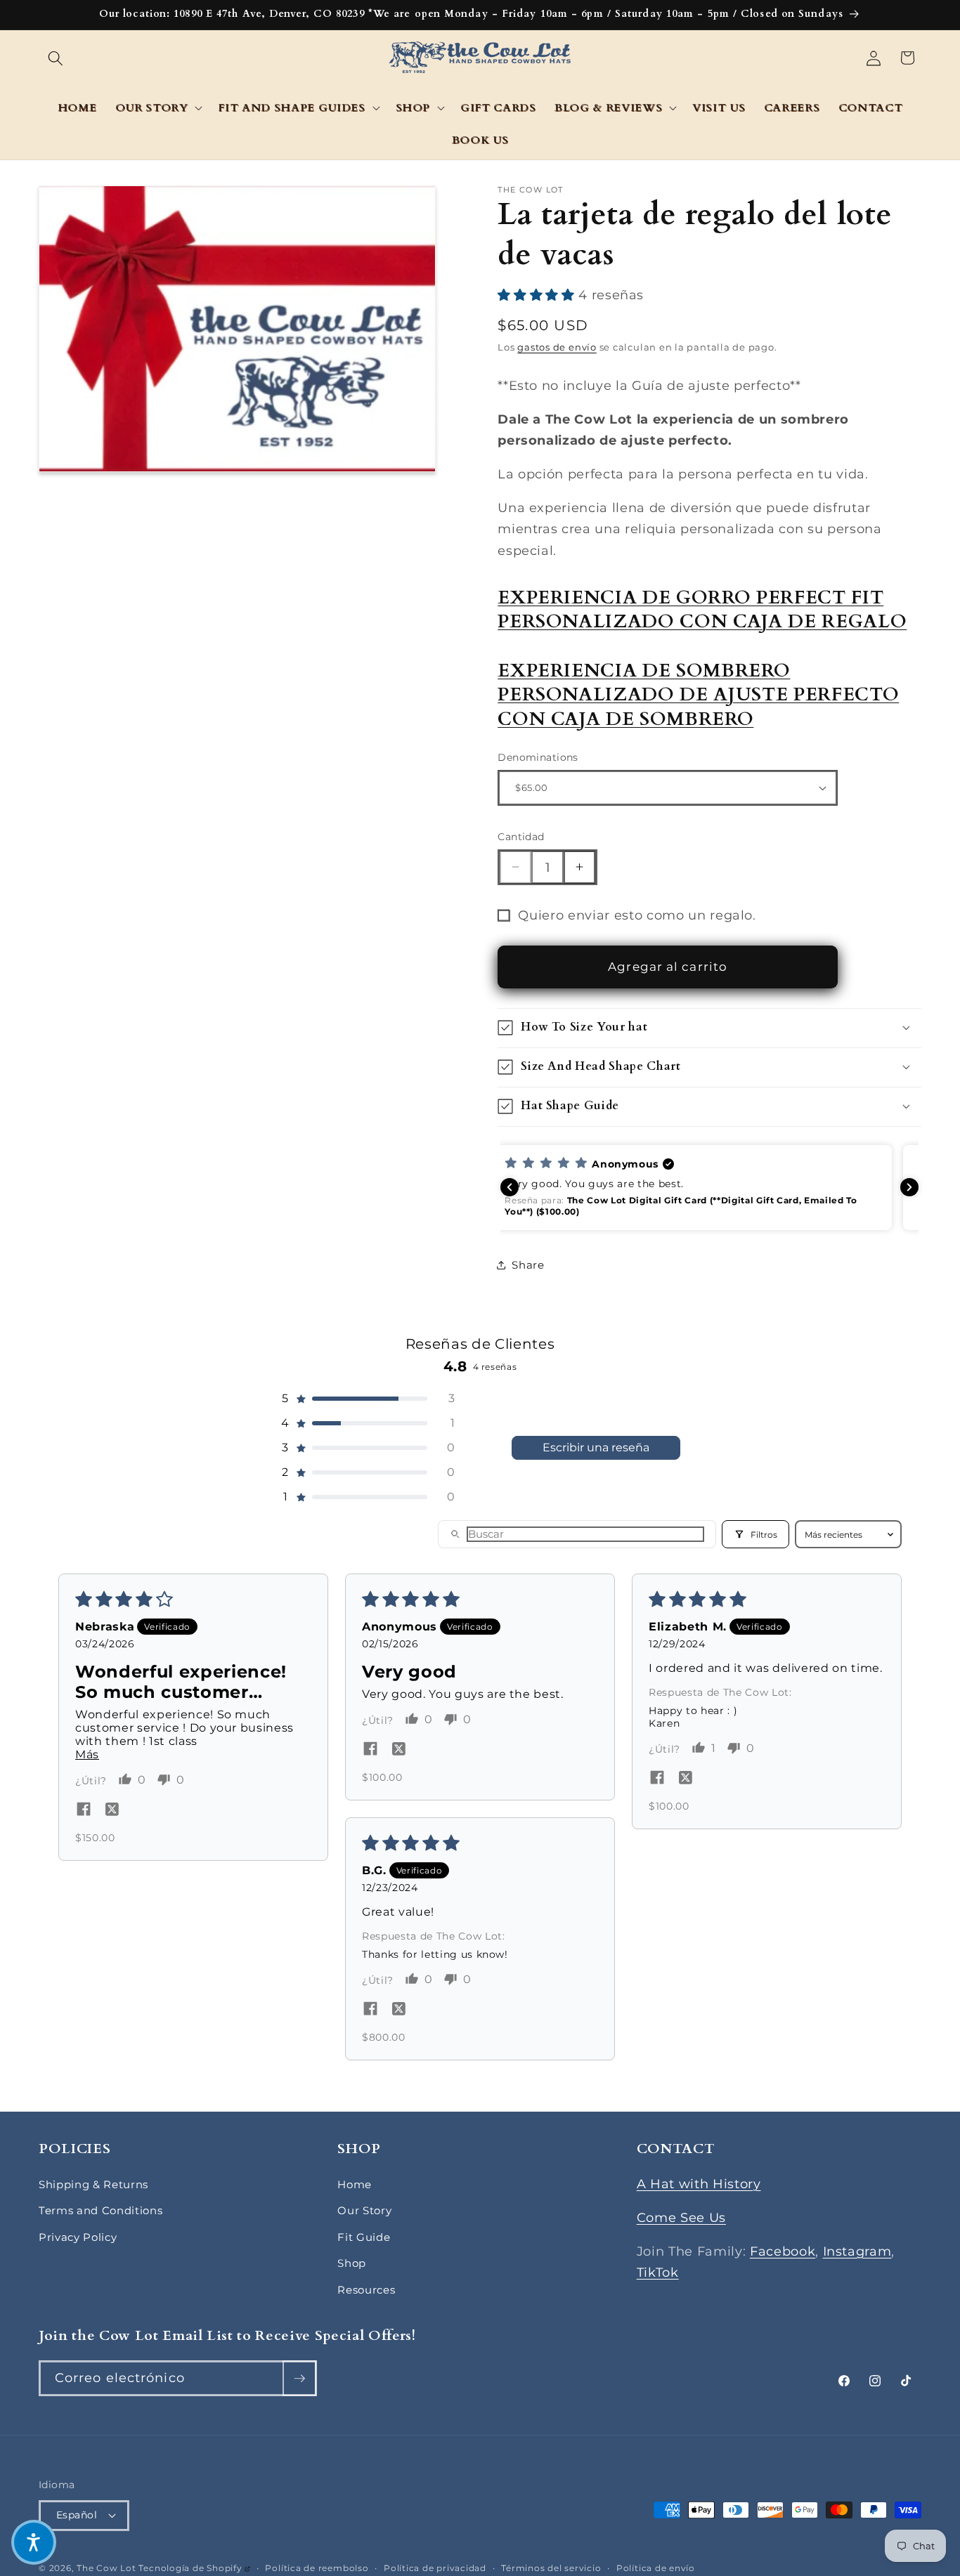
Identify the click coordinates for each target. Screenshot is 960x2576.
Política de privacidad (435, 2568)
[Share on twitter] (112, 1810)
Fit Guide (364, 2237)
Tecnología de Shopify (194, 2568)
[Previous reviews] (510, 1187)
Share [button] (528, 1264)
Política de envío (656, 2568)
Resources (366, 2290)
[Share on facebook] (84, 1810)
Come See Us (681, 2217)
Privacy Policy (78, 2237)
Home (355, 2184)
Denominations (538, 757)
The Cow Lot (106, 2568)
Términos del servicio (551, 2568)
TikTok (658, 2272)
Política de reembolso (317, 2568)
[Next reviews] (909, 1187)
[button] (56, 58)
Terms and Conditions (100, 2210)
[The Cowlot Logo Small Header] (480, 58)
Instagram (857, 2251)
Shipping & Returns (93, 2184)
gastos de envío (557, 347)
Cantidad (521, 837)
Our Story (364, 2210)
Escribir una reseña (596, 1447)
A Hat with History (699, 2184)
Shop (352, 2263)
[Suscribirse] (299, 2379)
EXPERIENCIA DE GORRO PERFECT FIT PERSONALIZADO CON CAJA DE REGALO (702, 610)
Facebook (783, 2251)
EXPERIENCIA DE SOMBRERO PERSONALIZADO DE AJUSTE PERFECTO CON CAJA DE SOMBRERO (698, 694)
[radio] (506, 294)
